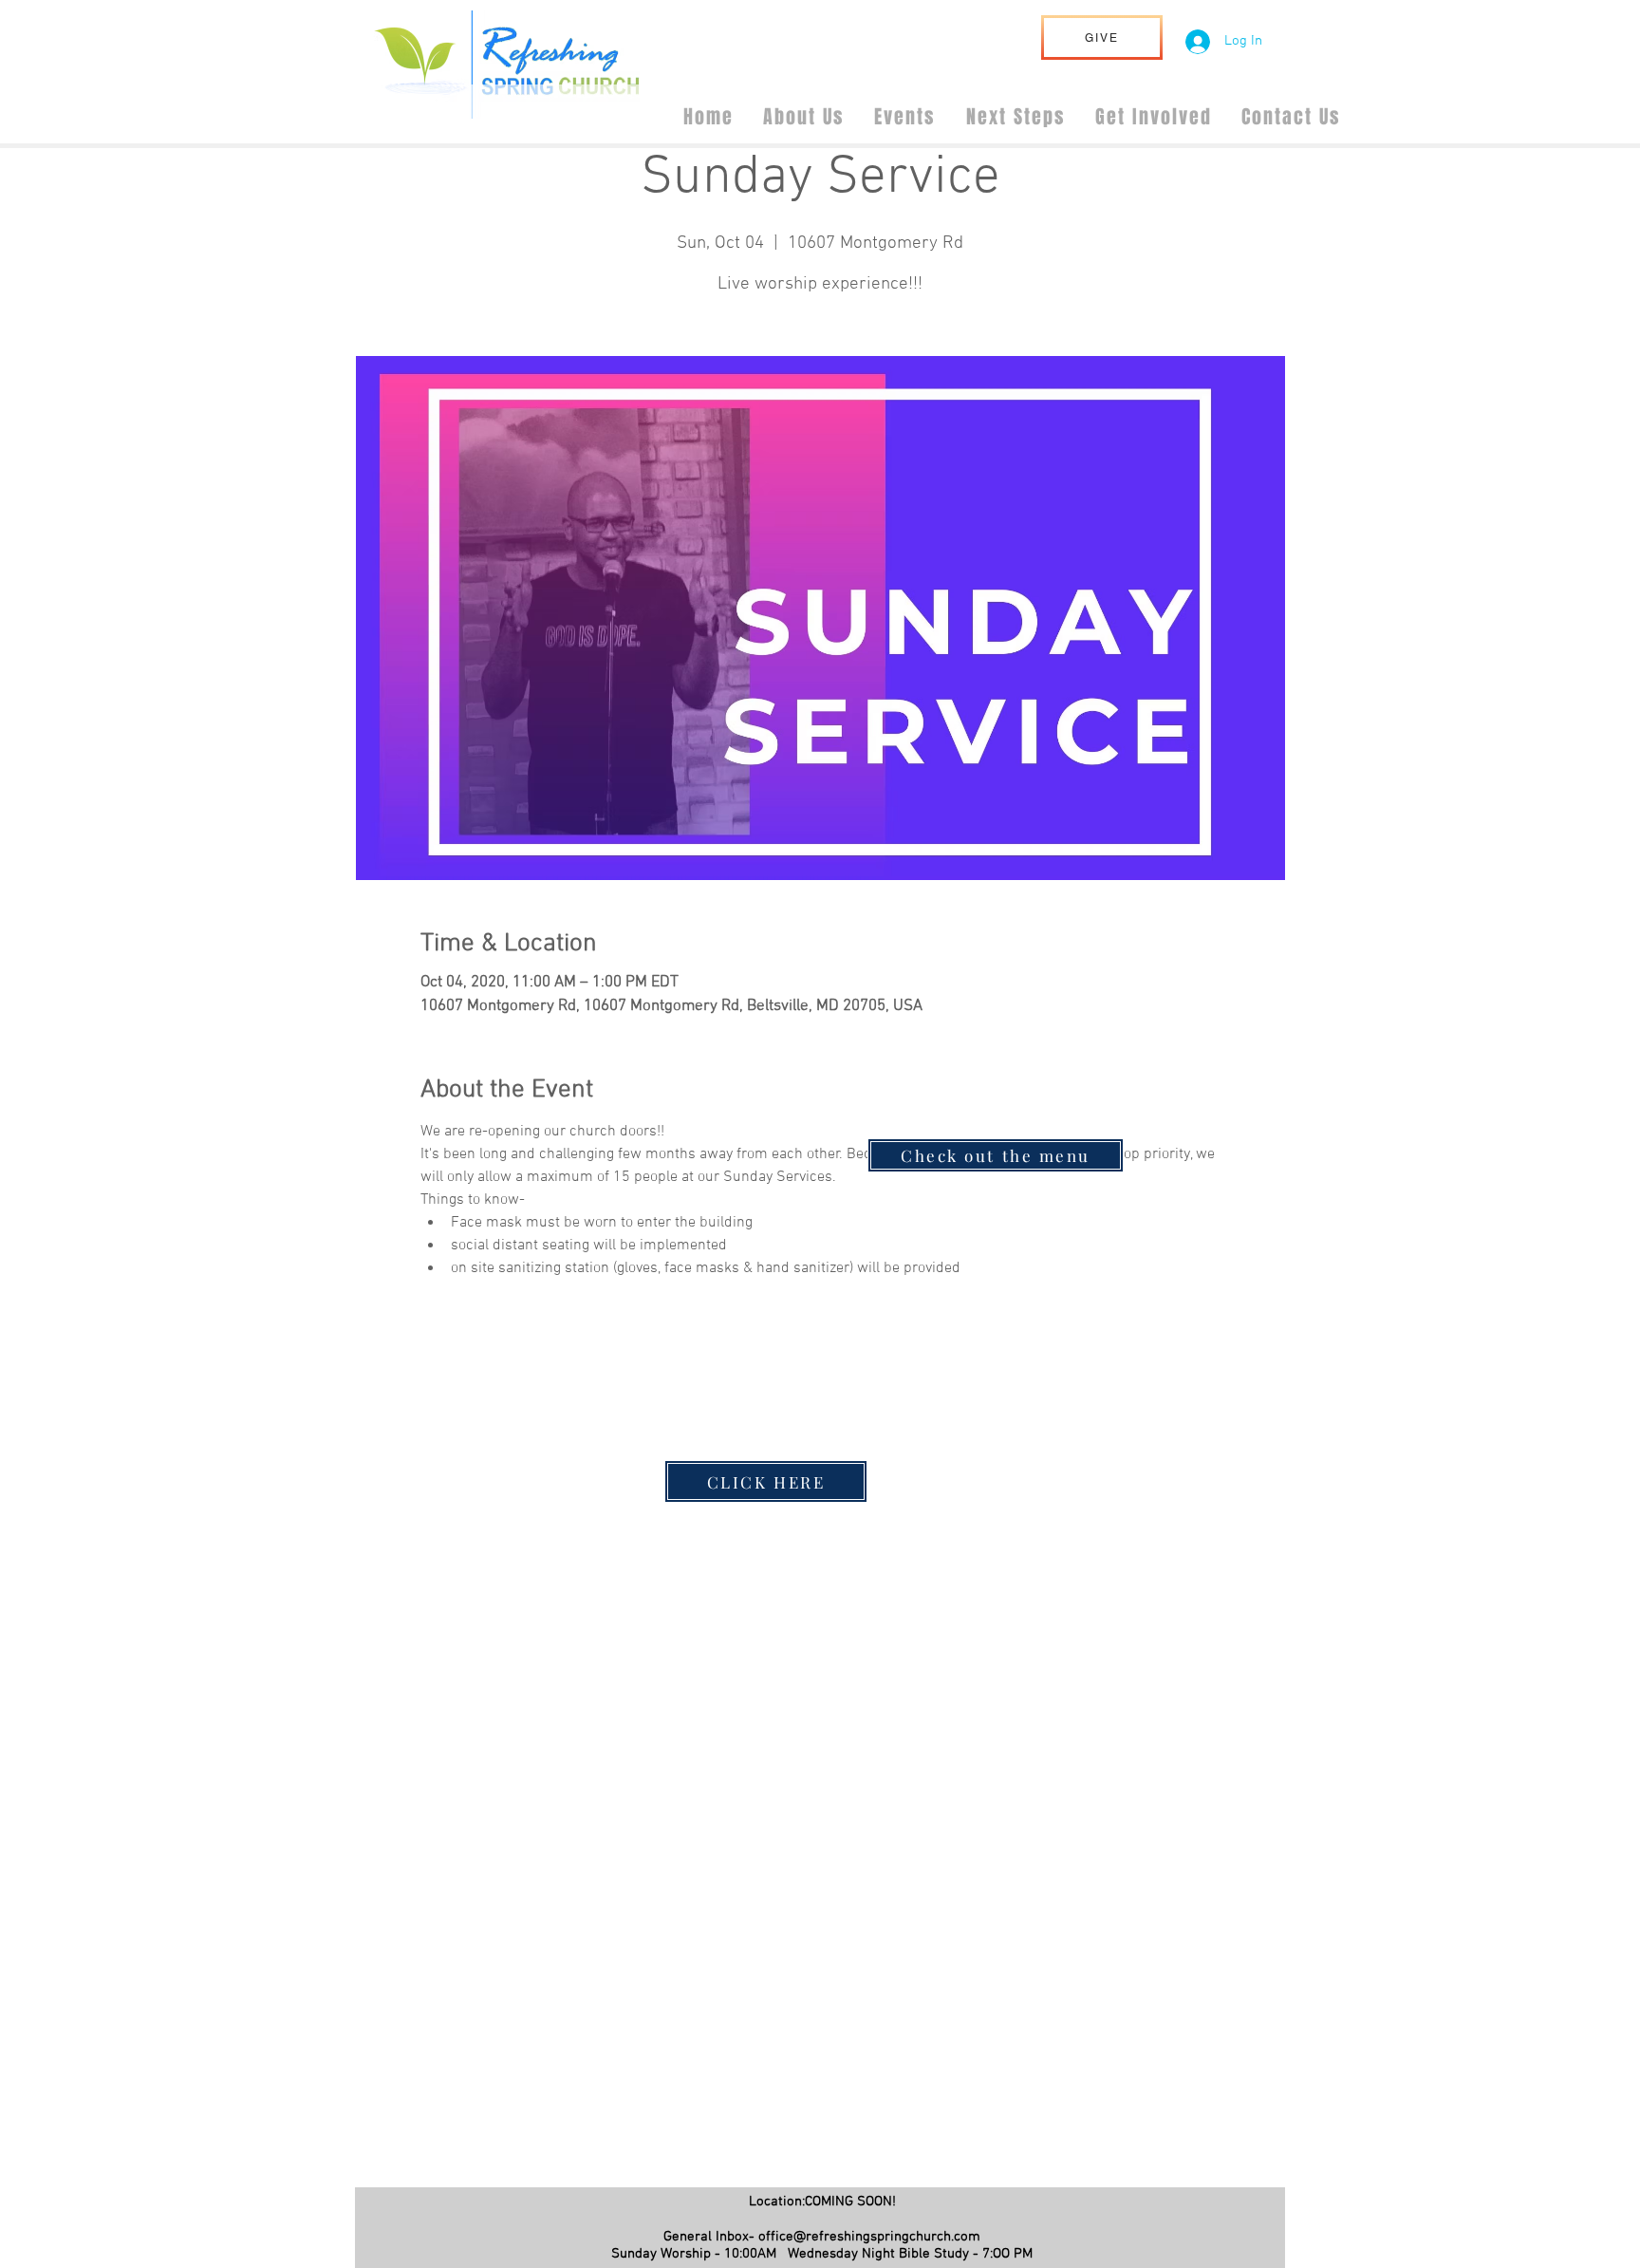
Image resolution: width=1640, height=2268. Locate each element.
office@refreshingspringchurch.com (869, 2237)
